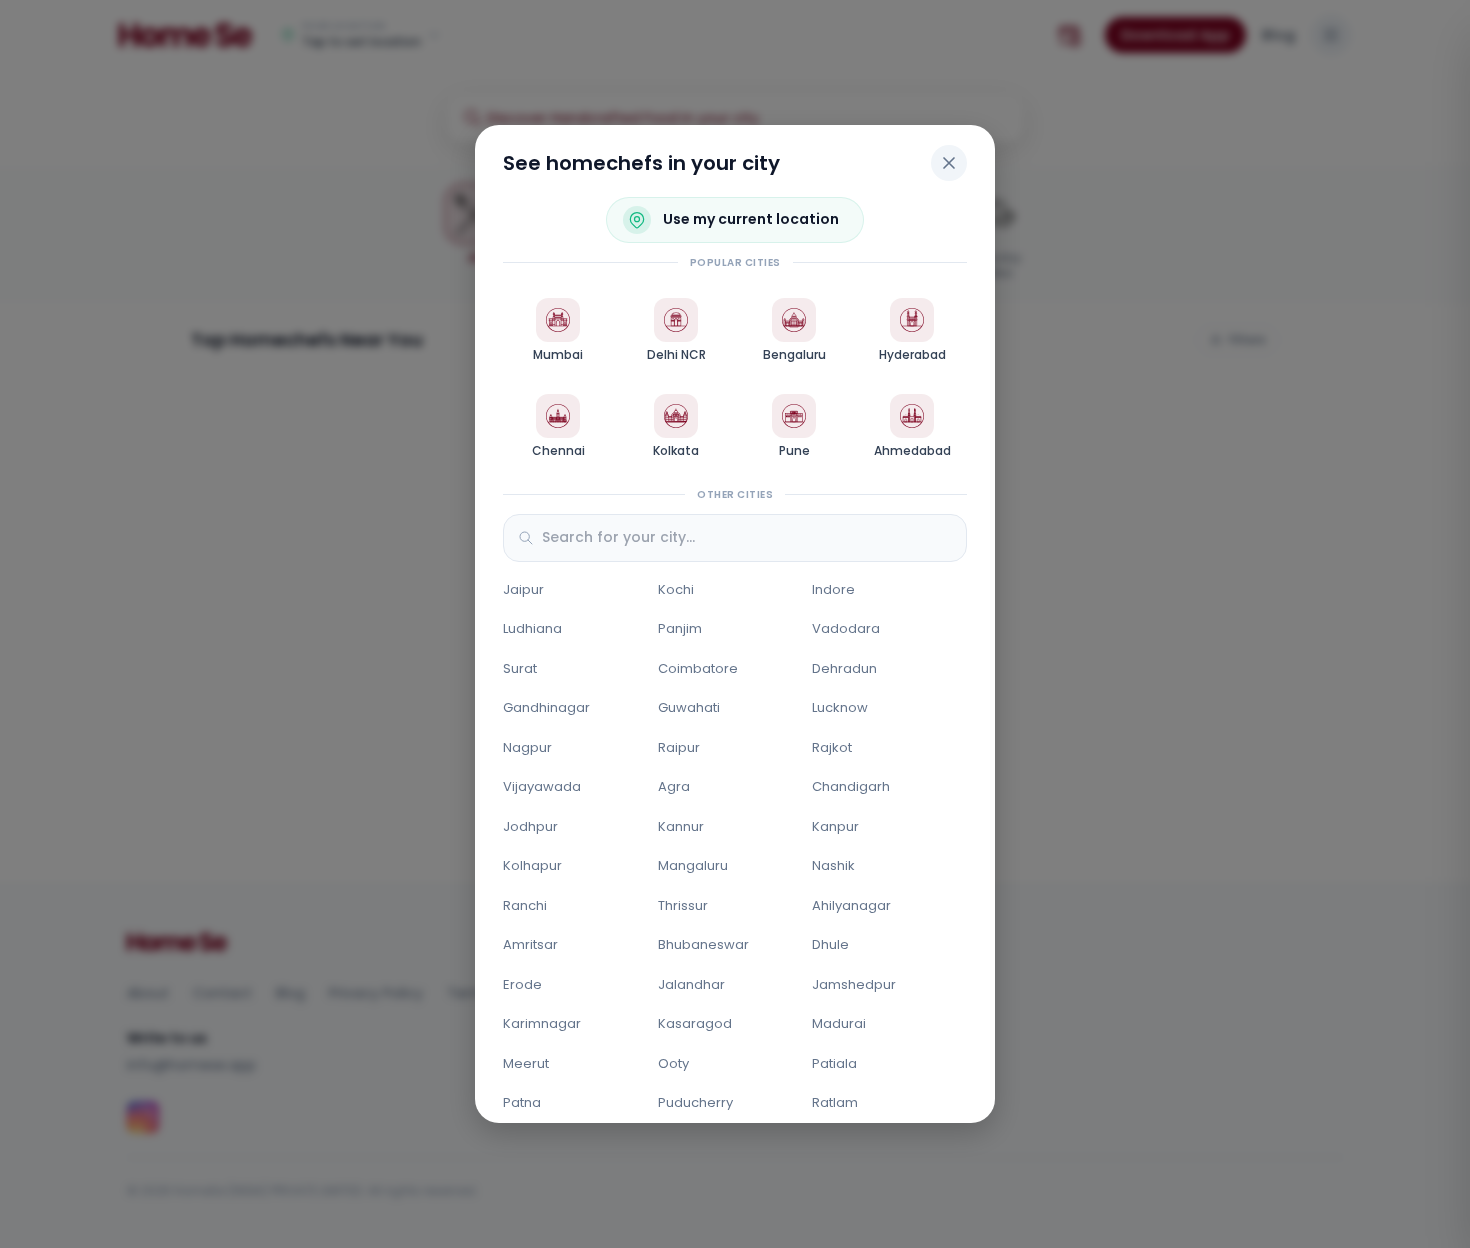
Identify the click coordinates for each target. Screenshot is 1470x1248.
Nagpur (527, 747)
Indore (833, 589)
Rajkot (832, 747)
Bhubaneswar (703, 944)
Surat (520, 668)
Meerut (526, 1063)
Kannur (681, 826)
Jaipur (523, 589)
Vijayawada (542, 786)
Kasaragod (695, 1023)
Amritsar (530, 944)
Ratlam (835, 1102)
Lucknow (840, 707)
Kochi (676, 589)
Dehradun (844, 668)
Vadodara (846, 628)
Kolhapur (532, 865)
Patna (522, 1102)
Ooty (673, 1063)
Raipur (679, 747)
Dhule (830, 944)
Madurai (839, 1023)
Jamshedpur (854, 984)
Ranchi (525, 905)
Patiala (834, 1063)
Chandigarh (851, 786)
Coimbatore (698, 668)
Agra (674, 786)
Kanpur (835, 826)
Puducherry (695, 1102)
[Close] (949, 163)
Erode (522, 984)
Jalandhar (691, 984)
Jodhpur (530, 826)
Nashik (833, 865)
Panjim (680, 628)
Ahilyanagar (851, 905)
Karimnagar (542, 1023)
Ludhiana (532, 628)
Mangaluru (693, 865)
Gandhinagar (546, 707)
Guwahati (689, 707)
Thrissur (683, 905)
